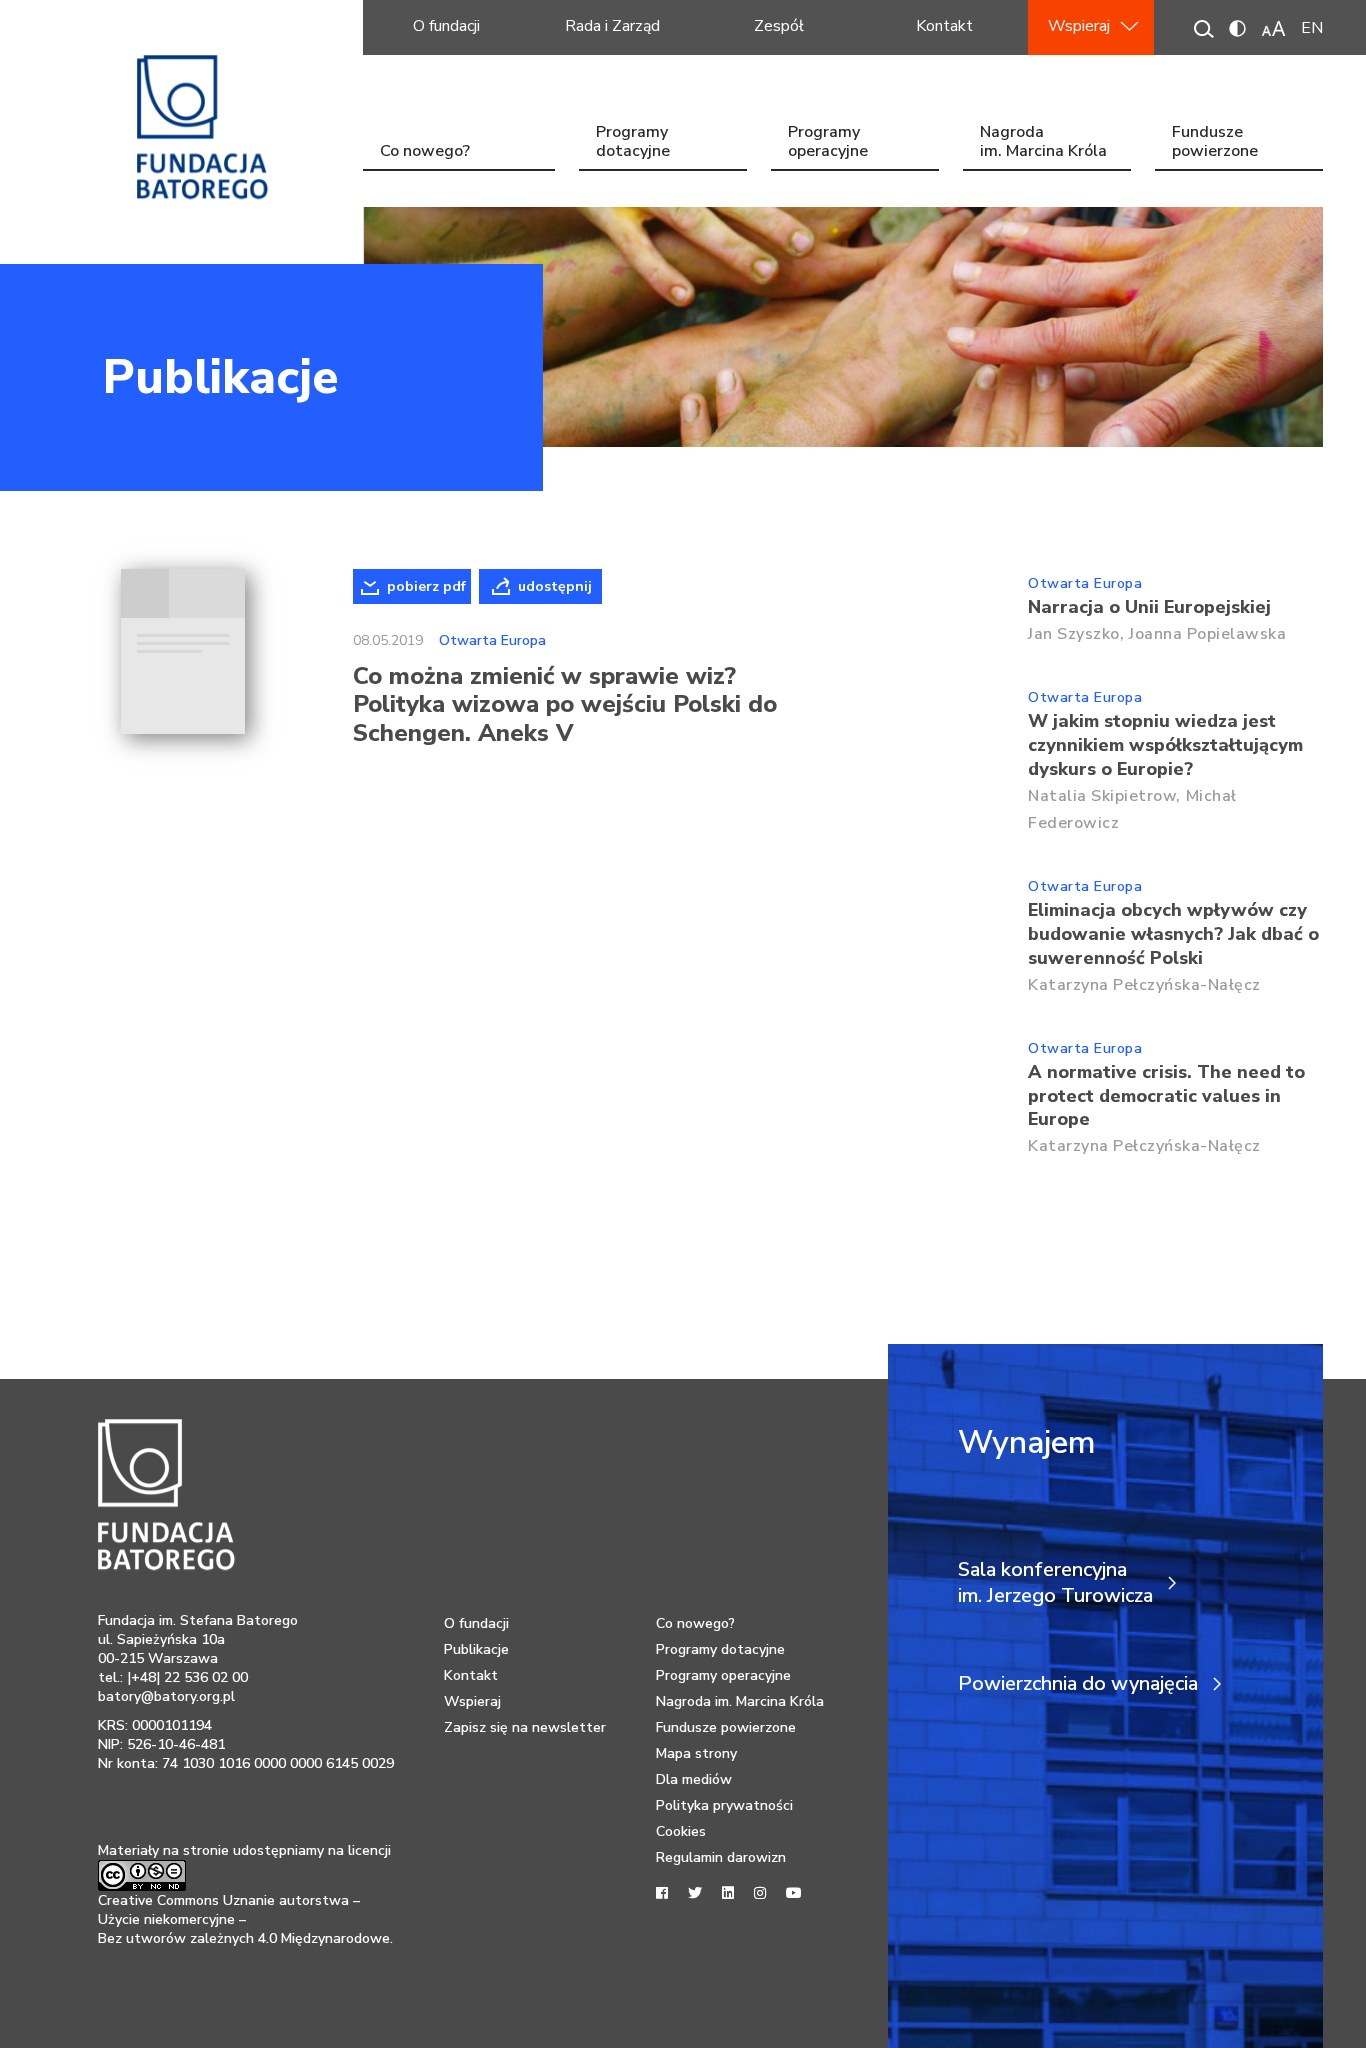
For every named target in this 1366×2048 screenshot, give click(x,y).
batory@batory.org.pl (166, 1696)
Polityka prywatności (724, 1805)
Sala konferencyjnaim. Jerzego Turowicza (1055, 1583)
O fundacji (446, 26)
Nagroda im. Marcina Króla (1043, 143)
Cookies (681, 1831)
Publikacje (220, 377)
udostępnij (555, 586)
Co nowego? (425, 151)
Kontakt (944, 26)
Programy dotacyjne (633, 143)
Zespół (779, 26)
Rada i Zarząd (612, 26)
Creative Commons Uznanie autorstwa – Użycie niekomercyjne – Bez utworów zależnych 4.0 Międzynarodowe (244, 1919)
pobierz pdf (426, 586)
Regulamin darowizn (721, 1857)
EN (1312, 28)
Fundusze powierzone (1215, 143)
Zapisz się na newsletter (525, 1727)
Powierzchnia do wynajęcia (1078, 1684)
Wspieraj (1079, 26)
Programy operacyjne (828, 143)
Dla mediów (694, 1779)
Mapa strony (696, 1753)
